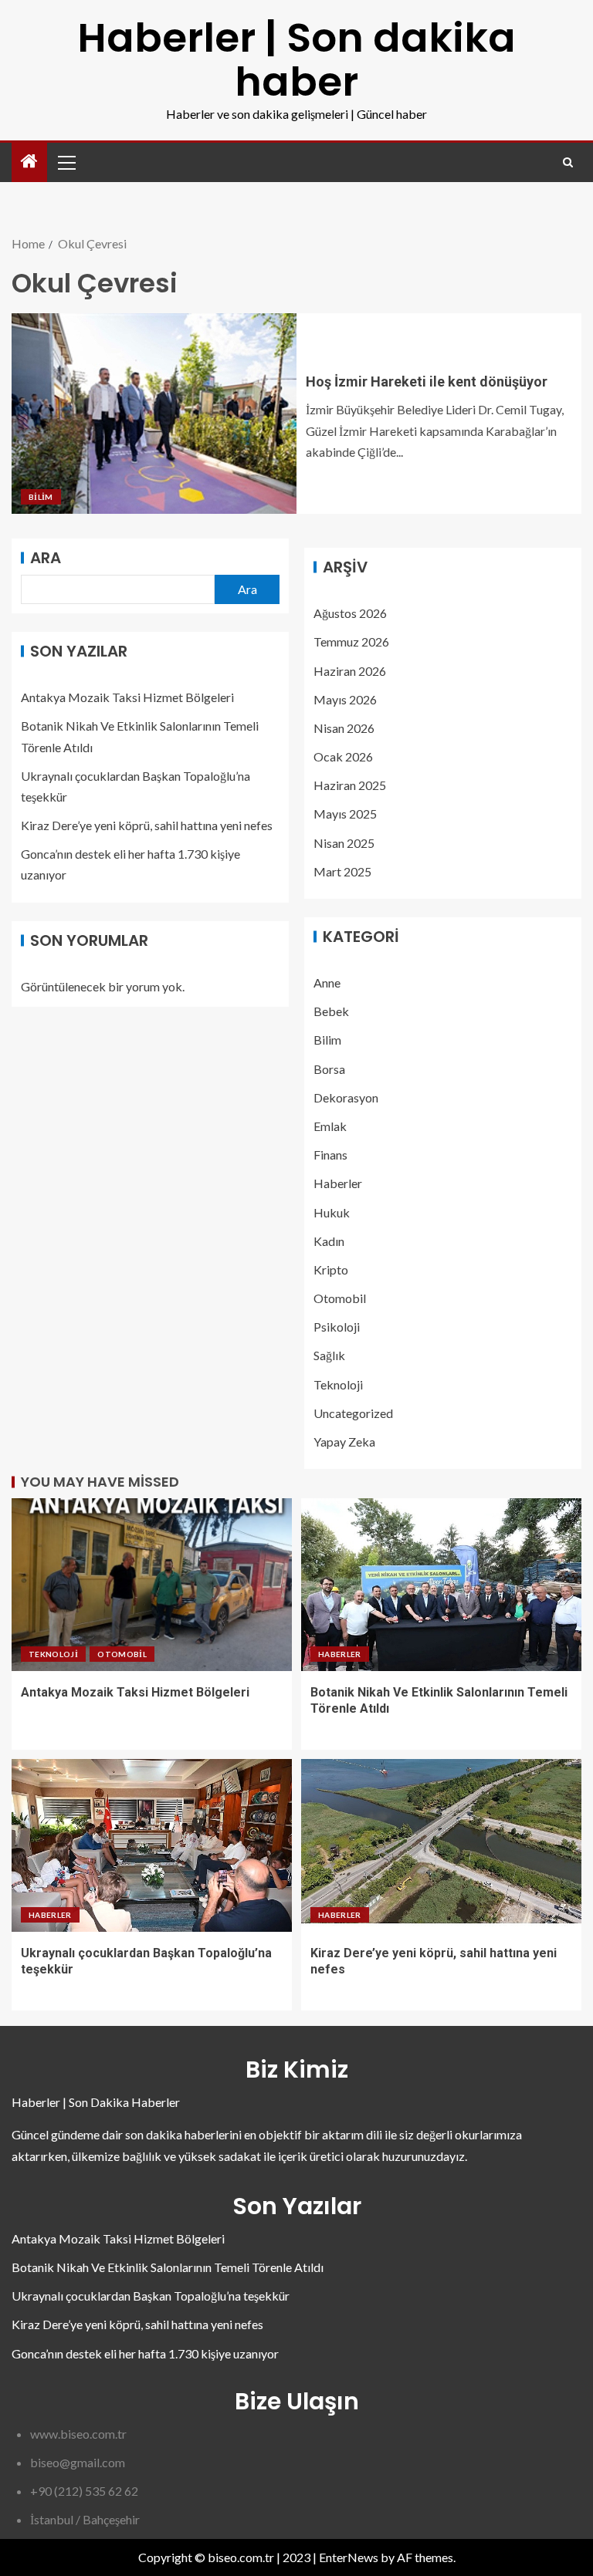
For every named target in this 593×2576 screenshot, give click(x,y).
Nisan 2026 (344, 728)
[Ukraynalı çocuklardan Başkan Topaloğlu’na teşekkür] (152, 1845)
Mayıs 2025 (345, 814)
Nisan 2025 (344, 843)
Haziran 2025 (350, 785)
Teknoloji (338, 1384)
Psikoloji (337, 1327)
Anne (327, 982)
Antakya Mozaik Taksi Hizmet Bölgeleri (127, 697)
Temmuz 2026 (351, 641)
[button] (66, 162)
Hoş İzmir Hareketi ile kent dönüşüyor (427, 382)
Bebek (331, 1011)
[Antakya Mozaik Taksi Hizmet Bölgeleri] (152, 1585)
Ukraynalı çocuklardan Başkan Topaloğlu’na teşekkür (151, 2296)
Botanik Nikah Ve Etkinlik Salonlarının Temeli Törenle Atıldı (168, 2267)
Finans (330, 1155)
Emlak (330, 1126)
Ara (46, 558)
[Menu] (66, 162)
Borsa (329, 1069)
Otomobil (340, 1298)
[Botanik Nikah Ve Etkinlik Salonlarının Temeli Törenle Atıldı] (441, 1585)
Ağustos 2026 (350, 613)
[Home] (29, 162)
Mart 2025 (342, 871)
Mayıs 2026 (345, 699)
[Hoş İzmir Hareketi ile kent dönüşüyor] (154, 414)
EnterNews (349, 2557)
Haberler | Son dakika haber (296, 59)
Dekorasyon (346, 1097)
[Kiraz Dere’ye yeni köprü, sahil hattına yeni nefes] (441, 1845)
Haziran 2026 (350, 671)
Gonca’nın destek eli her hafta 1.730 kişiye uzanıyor (145, 2353)
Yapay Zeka (344, 1442)
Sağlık (329, 1355)
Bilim (41, 497)
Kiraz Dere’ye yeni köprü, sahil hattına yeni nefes (147, 825)
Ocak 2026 (343, 756)
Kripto (331, 1269)
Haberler (338, 1183)
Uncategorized (353, 1413)
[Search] (568, 162)
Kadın (329, 1241)
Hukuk (332, 1212)
